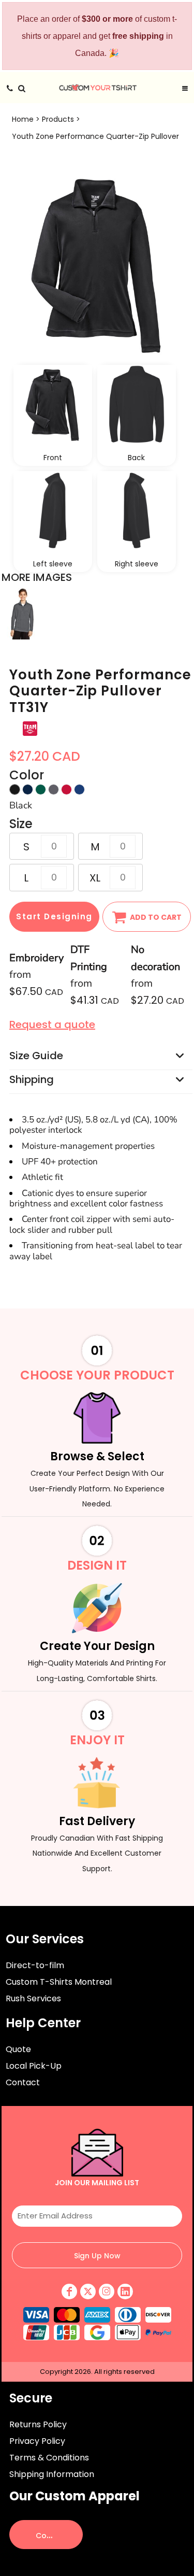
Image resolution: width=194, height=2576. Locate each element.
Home (23, 119)
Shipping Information (52, 2474)
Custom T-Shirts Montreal (59, 1982)
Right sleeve (137, 564)
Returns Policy (38, 2424)
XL (95, 878)
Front (53, 458)
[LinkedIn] (125, 2292)
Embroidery (36, 958)
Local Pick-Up (34, 2066)
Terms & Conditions (49, 2458)
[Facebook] (69, 2292)
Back (136, 458)
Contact (23, 2082)
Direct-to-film (35, 1965)
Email (97, 2197)
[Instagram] (107, 2292)
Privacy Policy (37, 2441)
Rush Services (33, 1998)
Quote (18, 2049)
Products (58, 119)
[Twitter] (88, 2292)
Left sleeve (53, 564)
